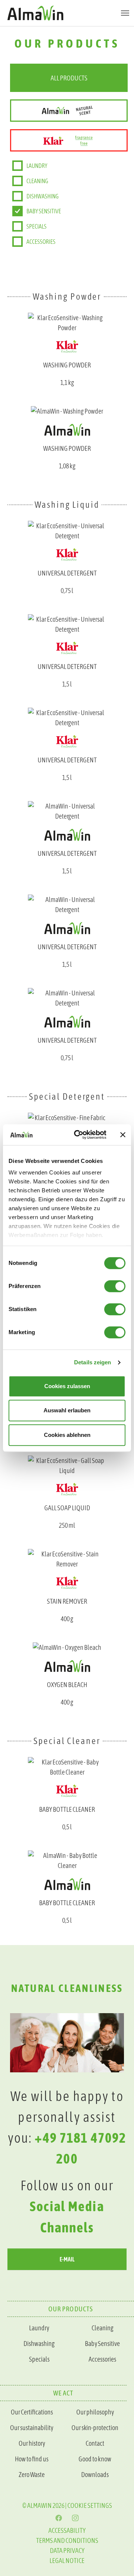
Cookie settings (90, 2505)
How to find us (32, 2459)
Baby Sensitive (102, 2344)
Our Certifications (32, 2412)
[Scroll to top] (117, 2051)
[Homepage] (67, 13)
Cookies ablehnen (67, 1435)
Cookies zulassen (67, 1386)
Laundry (37, 166)
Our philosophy (95, 2412)
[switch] (115, 1286)
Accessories (41, 242)
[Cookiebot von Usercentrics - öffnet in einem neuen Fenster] (79, 1135)
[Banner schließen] (123, 1135)
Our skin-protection (95, 2428)
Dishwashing (42, 196)
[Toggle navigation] (125, 13)
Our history (32, 2443)
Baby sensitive (44, 211)
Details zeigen (92, 1362)
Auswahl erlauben (67, 1410)
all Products (69, 78)
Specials (36, 226)
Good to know (95, 2459)
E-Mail (67, 2259)
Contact (95, 2443)
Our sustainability (32, 2428)
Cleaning (37, 181)
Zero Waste (32, 2475)
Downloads (95, 2475)
